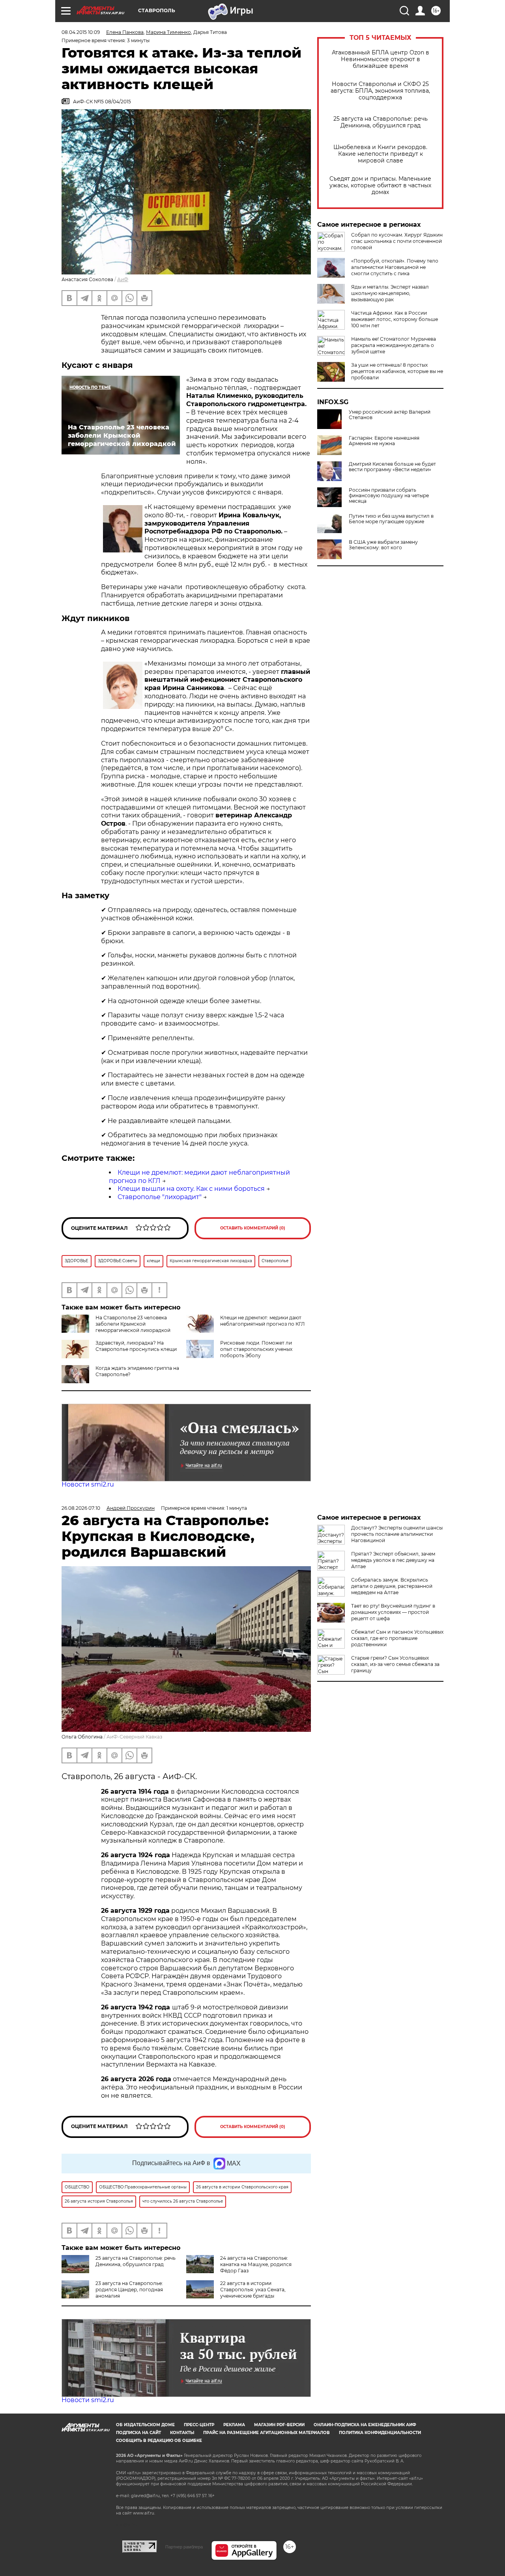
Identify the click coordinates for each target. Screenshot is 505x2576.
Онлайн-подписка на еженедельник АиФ (365, 2425)
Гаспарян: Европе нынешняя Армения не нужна (384, 441)
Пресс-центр (199, 2425)
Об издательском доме (145, 2425)
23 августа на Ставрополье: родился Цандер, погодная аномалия (129, 2290)
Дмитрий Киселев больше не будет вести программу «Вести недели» (392, 467)
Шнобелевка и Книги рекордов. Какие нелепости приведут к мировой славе (380, 154)
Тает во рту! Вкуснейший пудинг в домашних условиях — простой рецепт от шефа (393, 1612)
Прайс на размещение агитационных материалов (267, 2433)
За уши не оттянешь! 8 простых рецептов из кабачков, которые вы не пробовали (397, 371)
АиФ (123, 279)
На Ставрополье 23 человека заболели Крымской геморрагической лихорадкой (133, 1324)
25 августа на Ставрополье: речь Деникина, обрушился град (381, 122)
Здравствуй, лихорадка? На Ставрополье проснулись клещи (136, 1346)
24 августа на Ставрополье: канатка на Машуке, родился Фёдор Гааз (256, 2264)
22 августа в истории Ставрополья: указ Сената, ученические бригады (253, 2290)
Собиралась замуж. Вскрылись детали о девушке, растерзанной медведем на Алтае (392, 1586)
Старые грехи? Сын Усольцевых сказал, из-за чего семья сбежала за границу (395, 1664)
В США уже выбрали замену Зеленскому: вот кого (383, 545)
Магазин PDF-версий (279, 2425)
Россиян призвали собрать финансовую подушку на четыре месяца (389, 496)
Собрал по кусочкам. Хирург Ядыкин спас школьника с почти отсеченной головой (397, 241)
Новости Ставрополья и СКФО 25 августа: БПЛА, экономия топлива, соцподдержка (380, 91)
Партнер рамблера (184, 2547)
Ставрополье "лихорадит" (160, 1197)
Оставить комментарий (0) (253, 1228)
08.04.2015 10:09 (81, 32)
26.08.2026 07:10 (81, 1508)
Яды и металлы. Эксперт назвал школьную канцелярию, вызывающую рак (390, 293)
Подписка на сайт (138, 2433)
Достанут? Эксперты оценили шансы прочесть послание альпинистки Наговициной (397, 1534)
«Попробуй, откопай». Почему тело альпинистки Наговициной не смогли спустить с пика (395, 267)
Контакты (182, 2433)
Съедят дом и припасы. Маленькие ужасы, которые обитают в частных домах (380, 186)
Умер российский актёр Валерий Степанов (390, 415)
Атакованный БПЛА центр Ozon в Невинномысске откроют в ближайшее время (381, 59)
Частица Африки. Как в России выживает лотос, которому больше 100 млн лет (395, 319)
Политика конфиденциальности (380, 2433)
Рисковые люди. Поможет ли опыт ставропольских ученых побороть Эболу (256, 1349)
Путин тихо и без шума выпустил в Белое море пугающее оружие (391, 519)
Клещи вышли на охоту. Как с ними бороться (191, 1189)
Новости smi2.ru (88, 1484)
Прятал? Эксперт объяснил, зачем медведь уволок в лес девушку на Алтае (393, 1560)
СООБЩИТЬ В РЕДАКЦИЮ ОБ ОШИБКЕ (159, 2441)
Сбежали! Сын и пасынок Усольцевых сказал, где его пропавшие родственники (397, 1638)
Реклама (234, 2425)
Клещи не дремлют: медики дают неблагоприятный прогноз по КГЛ (262, 1321)
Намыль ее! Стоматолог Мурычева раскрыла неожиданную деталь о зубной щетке (394, 345)
